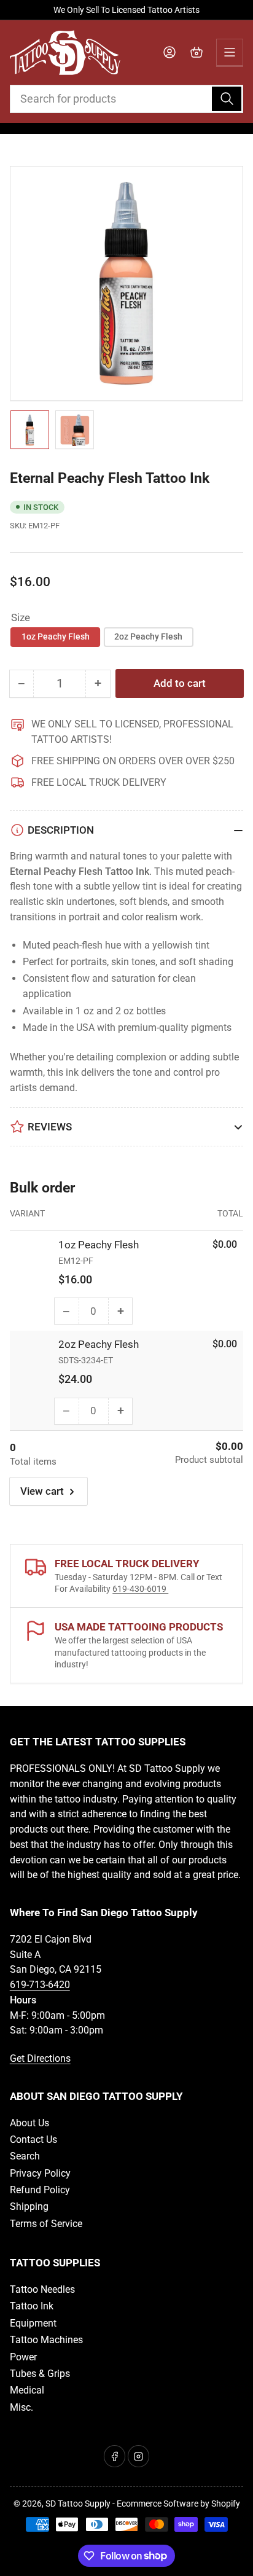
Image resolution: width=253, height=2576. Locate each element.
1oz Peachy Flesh (56, 636)
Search (25, 2156)
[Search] (227, 99)
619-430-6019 (140, 1589)
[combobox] (127, 99)
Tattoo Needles (42, 2289)
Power (23, 2357)
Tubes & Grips (40, 2374)
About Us (29, 2123)
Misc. (21, 2407)
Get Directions (40, 2058)
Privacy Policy (40, 2173)
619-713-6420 (40, 1985)
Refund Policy (40, 2190)
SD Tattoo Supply (78, 2504)
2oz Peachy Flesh (148, 636)
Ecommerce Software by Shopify (178, 2504)
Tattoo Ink (32, 2306)
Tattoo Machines (46, 2340)
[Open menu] (230, 52)
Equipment (33, 2323)
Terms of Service (46, 2224)
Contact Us (33, 2139)
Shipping (29, 2206)
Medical (27, 2390)
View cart (42, 1491)
